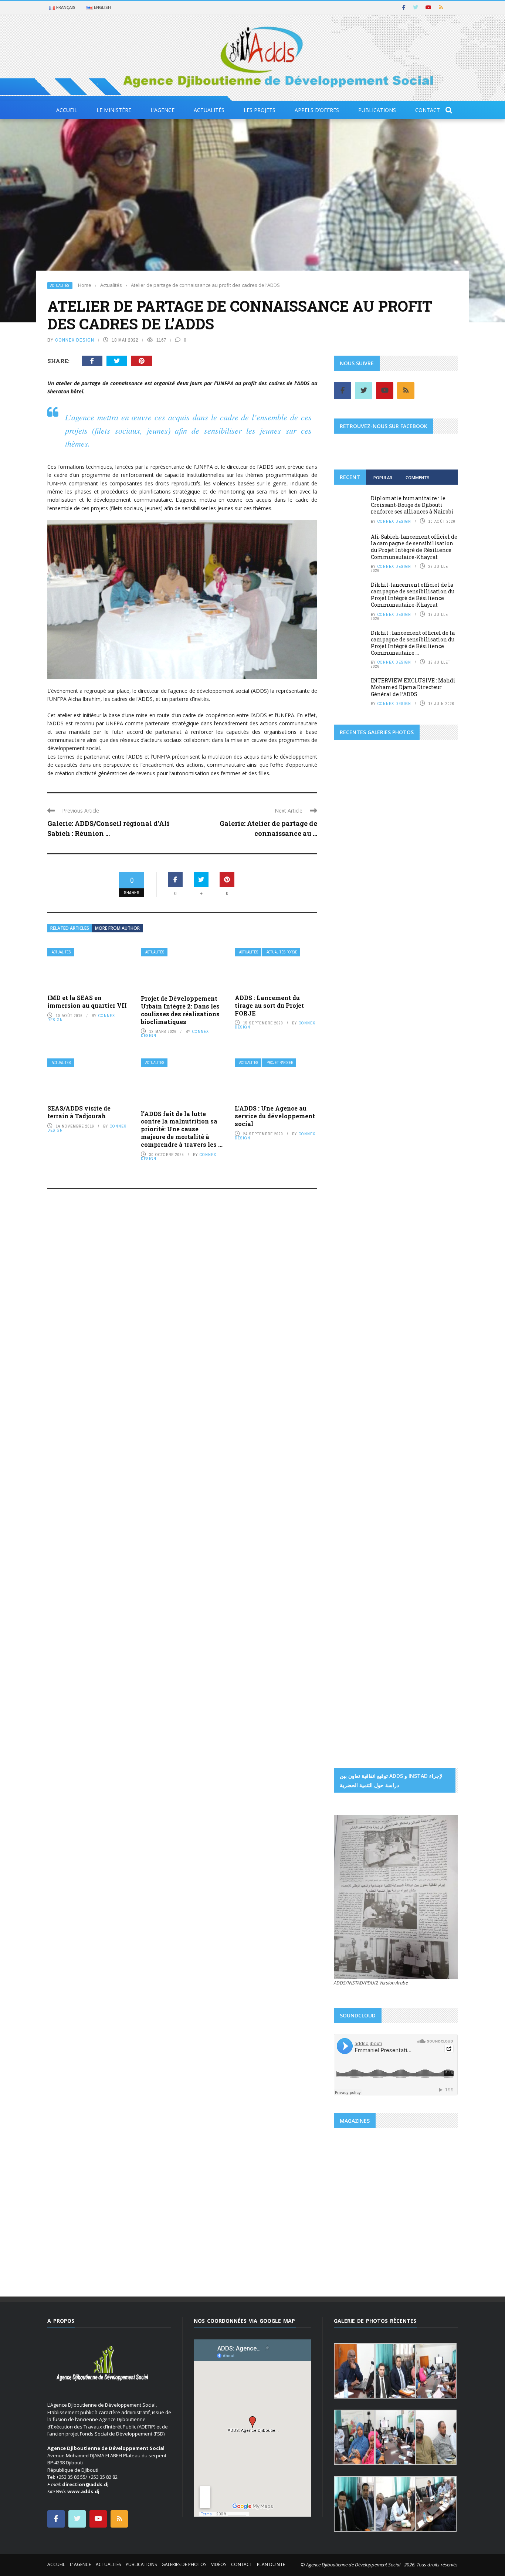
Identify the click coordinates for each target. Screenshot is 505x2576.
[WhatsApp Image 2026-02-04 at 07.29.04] (396, 1131)
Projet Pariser (280, 1063)
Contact (428, 110)
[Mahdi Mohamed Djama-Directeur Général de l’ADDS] (396, 932)
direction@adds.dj (85, 2484)
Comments (418, 477)
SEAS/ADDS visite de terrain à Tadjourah (79, 1112)
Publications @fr (386, 2206)
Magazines (354, 2206)
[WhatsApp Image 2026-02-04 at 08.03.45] (355, 1098)
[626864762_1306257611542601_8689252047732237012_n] (427, 1305)
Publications (377, 110)
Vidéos (219, 2564)
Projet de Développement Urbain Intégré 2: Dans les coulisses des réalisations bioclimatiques (180, 1010)
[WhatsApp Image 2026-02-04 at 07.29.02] (355, 1131)
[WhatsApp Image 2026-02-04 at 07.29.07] (355, 1194)
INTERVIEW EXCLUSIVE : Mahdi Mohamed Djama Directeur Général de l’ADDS (413, 687)
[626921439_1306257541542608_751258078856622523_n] (365, 1400)
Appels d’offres (317, 110)
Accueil (67, 110)
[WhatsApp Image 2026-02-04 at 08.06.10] (396, 1194)
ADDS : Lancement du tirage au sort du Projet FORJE (269, 1005)
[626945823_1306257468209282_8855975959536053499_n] (427, 1400)
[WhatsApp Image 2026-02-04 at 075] (355, 1258)
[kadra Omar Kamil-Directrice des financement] (355, 964)
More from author (117, 928)
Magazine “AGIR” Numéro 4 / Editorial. (392, 2223)
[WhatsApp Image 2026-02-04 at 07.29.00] (437, 1098)
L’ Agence (80, 2564)
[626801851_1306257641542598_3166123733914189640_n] (365, 1305)
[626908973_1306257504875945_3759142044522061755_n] (427, 1352)
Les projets (260, 110)
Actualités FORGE (282, 952)
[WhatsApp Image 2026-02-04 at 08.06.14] (396, 1226)
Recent (350, 477)
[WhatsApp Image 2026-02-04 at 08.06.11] (437, 1194)
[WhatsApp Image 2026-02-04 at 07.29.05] (396, 1098)
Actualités (209, 110)
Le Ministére (114, 110)
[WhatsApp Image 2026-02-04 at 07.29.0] (437, 1162)
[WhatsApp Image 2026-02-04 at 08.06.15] (437, 1226)
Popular (383, 477)
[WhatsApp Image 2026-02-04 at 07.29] (396, 1162)
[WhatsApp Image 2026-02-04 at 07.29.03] (437, 1131)
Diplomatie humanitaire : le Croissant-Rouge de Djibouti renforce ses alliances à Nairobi (412, 505)
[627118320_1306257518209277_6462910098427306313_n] (427, 1447)
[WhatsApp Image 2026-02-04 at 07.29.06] (355, 1162)
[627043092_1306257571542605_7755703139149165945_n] (365, 1447)
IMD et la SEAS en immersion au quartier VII (87, 1001)
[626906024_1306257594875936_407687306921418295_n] (365, 1352)
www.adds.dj (83, 2491)
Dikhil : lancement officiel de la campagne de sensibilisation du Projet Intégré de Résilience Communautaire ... (413, 643)
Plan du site (271, 2564)
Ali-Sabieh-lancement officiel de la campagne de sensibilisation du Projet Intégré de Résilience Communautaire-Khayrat (414, 547)
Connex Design (75, 340)
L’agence (162, 110)
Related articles (70, 928)
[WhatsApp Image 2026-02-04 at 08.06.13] (355, 1226)
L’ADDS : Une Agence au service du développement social (275, 1116)
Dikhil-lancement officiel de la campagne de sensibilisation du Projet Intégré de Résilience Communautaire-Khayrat (413, 595)
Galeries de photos (184, 2564)
